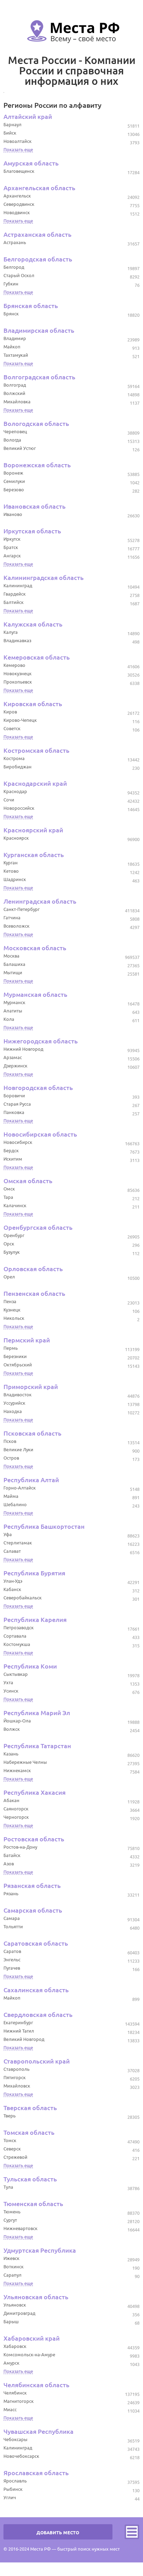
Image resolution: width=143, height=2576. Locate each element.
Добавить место (58, 2533)
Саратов (12, 1951)
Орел (9, 1277)
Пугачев (12, 1968)
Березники (15, 1356)
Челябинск (15, 2393)
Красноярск (16, 838)
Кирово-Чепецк (20, 720)
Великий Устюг (20, 448)
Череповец (15, 431)
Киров (10, 712)
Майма (11, 1496)
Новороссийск (19, 808)
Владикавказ (17, 640)
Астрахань (15, 242)
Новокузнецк (18, 673)
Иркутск (12, 539)
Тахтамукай (16, 355)
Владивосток (18, 1395)
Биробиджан (18, 767)
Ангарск (12, 556)
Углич (10, 2497)
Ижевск (11, 2258)
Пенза (10, 1301)
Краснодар (15, 791)
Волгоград (15, 385)
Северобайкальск (23, 1598)
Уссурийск (14, 1403)
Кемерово (14, 665)
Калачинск (15, 1205)
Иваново (13, 514)
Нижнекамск (17, 1770)
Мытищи (13, 972)
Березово (14, 490)
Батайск (12, 1855)
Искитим (13, 1159)
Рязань (11, 1893)
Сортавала (15, 1636)
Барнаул (12, 124)
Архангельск (17, 196)
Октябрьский (18, 1365)
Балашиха (14, 964)
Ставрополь (16, 2069)
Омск (9, 1189)
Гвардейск (15, 594)
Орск (9, 1244)
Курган (11, 863)
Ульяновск (15, 2305)
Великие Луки (18, 1449)
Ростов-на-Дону (20, 1847)
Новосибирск (18, 1142)
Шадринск (15, 879)
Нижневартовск (20, 2228)
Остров (11, 1458)
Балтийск (14, 602)
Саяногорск (16, 1809)
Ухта (8, 1682)
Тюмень (12, 2212)
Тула (8, 2187)
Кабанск (12, 1589)
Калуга (11, 632)
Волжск (12, 1729)
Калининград (18, 586)
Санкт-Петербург (22, 909)
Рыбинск (13, 2489)
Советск (12, 728)
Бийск (10, 133)
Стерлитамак (18, 1543)
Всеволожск (16, 926)
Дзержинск (15, 1066)
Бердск (11, 1150)
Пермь (11, 1348)
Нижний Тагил (19, 2031)
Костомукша (17, 1644)
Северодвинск (19, 204)
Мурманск (14, 1002)
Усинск (11, 1691)
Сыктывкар (16, 1674)
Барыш (11, 2321)
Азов (9, 1864)
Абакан (11, 1800)
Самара (12, 1918)
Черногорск (16, 1817)
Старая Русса (17, 1104)
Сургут (10, 2220)
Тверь (10, 2116)
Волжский (14, 393)
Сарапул (12, 2275)
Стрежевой (15, 2157)
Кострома (14, 758)
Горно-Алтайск (20, 1488)
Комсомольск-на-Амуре (29, 2355)
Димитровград (19, 2313)
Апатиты (13, 1011)
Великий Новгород (24, 2039)
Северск (12, 2149)
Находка (13, 1411)
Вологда (12, 440)
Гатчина (12, 918)
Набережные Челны (25, 1762)
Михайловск (17, 2086)
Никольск (14, 1318)
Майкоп (12, 347)
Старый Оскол (19, 275)
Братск (11, 547)
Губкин (11, 284)
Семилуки (14, 481)
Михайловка (17, 402)
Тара (8, 1197)
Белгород (14, 267)
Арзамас (13, 1057)
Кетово (11, 871)
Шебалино (15, 1504)
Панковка (14, 1112)
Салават (12, 1551)
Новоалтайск (18, 141)
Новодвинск (17, 212)
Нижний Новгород (23, 1049)
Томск (10, 2140)
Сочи (9, 800)
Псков (10, 1441)
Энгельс (12, 1960)
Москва (11, 956)
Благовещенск (19, 171)
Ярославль (15, 2481)
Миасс (10, 2409)
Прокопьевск (18, 682)
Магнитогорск (19, 2401)
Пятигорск (15, 2077)
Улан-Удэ (13, 1581)
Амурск (11, 2363)
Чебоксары (15, 2439)
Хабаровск (15, 2346)
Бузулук (12, 1252)
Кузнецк (12, 1310)
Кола (9, 1019)
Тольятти (13, 1927)
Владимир (15, 338)
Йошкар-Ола (17, 1721)
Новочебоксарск (21, 2456)
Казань (11, 1754)
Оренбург (14, 1235)
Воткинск (14, 2267)
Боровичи (14, 1096)
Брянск (11, 314)
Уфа (8, 1534)
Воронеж (13, 473)
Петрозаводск (19, 1628)
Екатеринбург (18, 2022)
